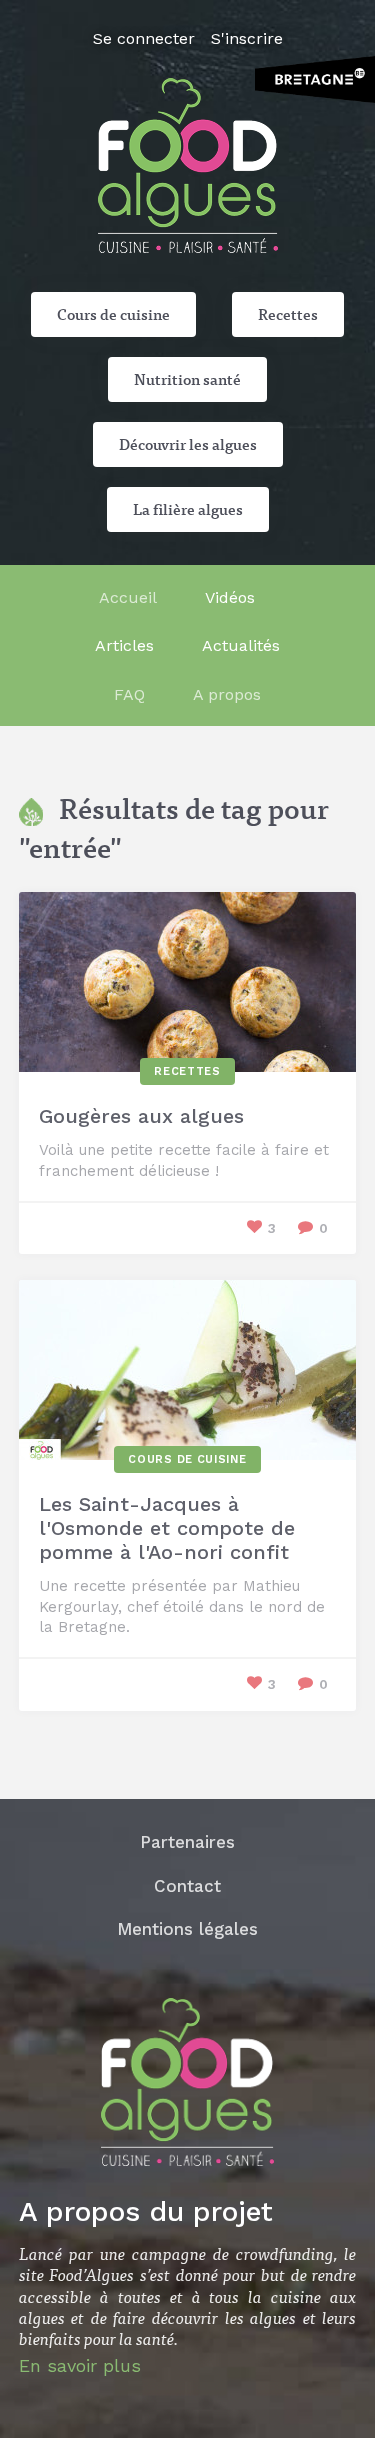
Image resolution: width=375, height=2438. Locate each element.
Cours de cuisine (113, 314)
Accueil (128, 597)
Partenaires (187, 1842)
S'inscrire (247, 38)
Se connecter (144, 38)
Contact (187, 1886)
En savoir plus (80, 2365)
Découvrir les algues (188, 444)
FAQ (129, 694)
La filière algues (188, 509)
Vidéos (230, 597)
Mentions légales (187, 1929)
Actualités (241, 645)
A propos (227, 694)
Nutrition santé (187, 379)
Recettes (288, 314)
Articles (124, 645)
